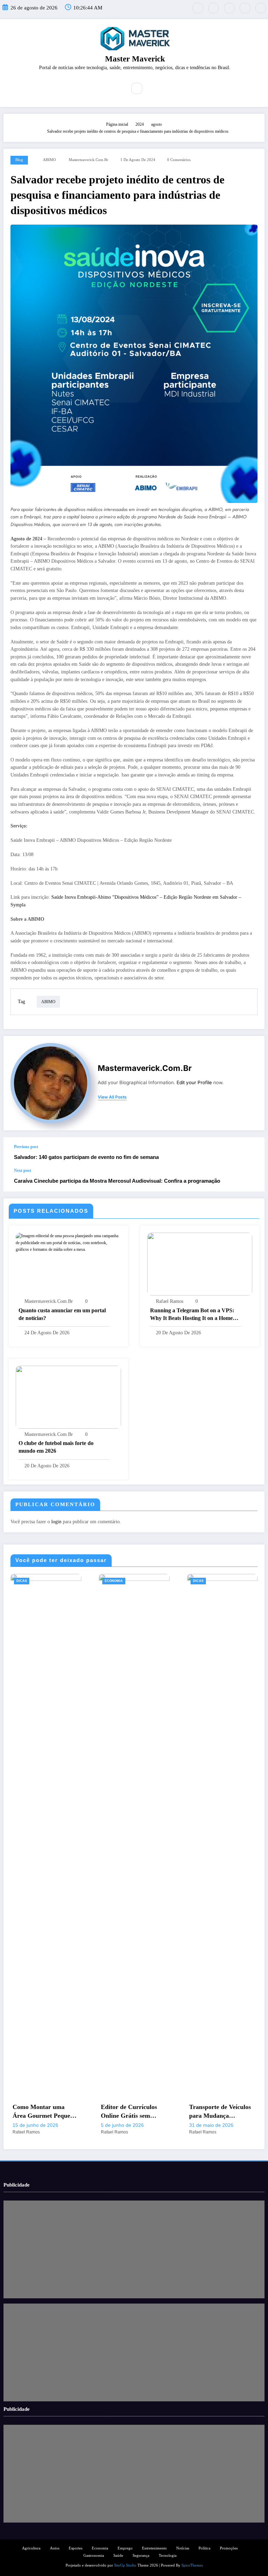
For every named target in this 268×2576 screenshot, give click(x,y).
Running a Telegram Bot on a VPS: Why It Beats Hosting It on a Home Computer (192, 1315)
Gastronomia (94, 2556)
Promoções (229, 2548)
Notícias (183, 2548)
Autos (55, 2548)
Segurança (141, 2556)
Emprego (125, 2548)
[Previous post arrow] (252, 1153)
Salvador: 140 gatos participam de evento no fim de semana (86, 1157)
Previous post (26, 1147)
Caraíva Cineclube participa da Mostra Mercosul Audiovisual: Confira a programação (117, 1181)
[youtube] (261, 8)
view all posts (112, 1097)
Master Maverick (135, 59)
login (56, 1522)
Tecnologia (168, 2556)
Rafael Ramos (170, 1301)
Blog (19, 160)
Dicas (110, 1581)
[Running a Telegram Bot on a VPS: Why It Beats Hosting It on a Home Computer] (200, 1264)
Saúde (118, 2556)
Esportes (76, 2548)
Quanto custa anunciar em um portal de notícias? (62, 1314)
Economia (25, 1581)
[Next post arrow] (252, 1180)
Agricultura (31, 2548)
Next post (23, 1170)
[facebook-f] (214, 8)
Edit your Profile (194, 1082)
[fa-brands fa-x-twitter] (198, 8)
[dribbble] (229, 8)
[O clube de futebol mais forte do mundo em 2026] (68, 1396)
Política (204, 2548)
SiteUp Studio (125, 2565)
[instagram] (245, 8)
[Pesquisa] (137, 88)
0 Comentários (179, 160)
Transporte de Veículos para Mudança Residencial (132, 2112)
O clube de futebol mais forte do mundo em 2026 (56, 1447)
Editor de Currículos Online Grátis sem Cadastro (41, 2112)
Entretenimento (154, 2548)
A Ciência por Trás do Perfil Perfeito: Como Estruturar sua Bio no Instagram (219, 2112)
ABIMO (49, 160)
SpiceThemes (192, 2565)
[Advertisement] (134, 2249)
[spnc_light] (152, 89)
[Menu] (117, 88)
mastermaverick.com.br (88, 160)
